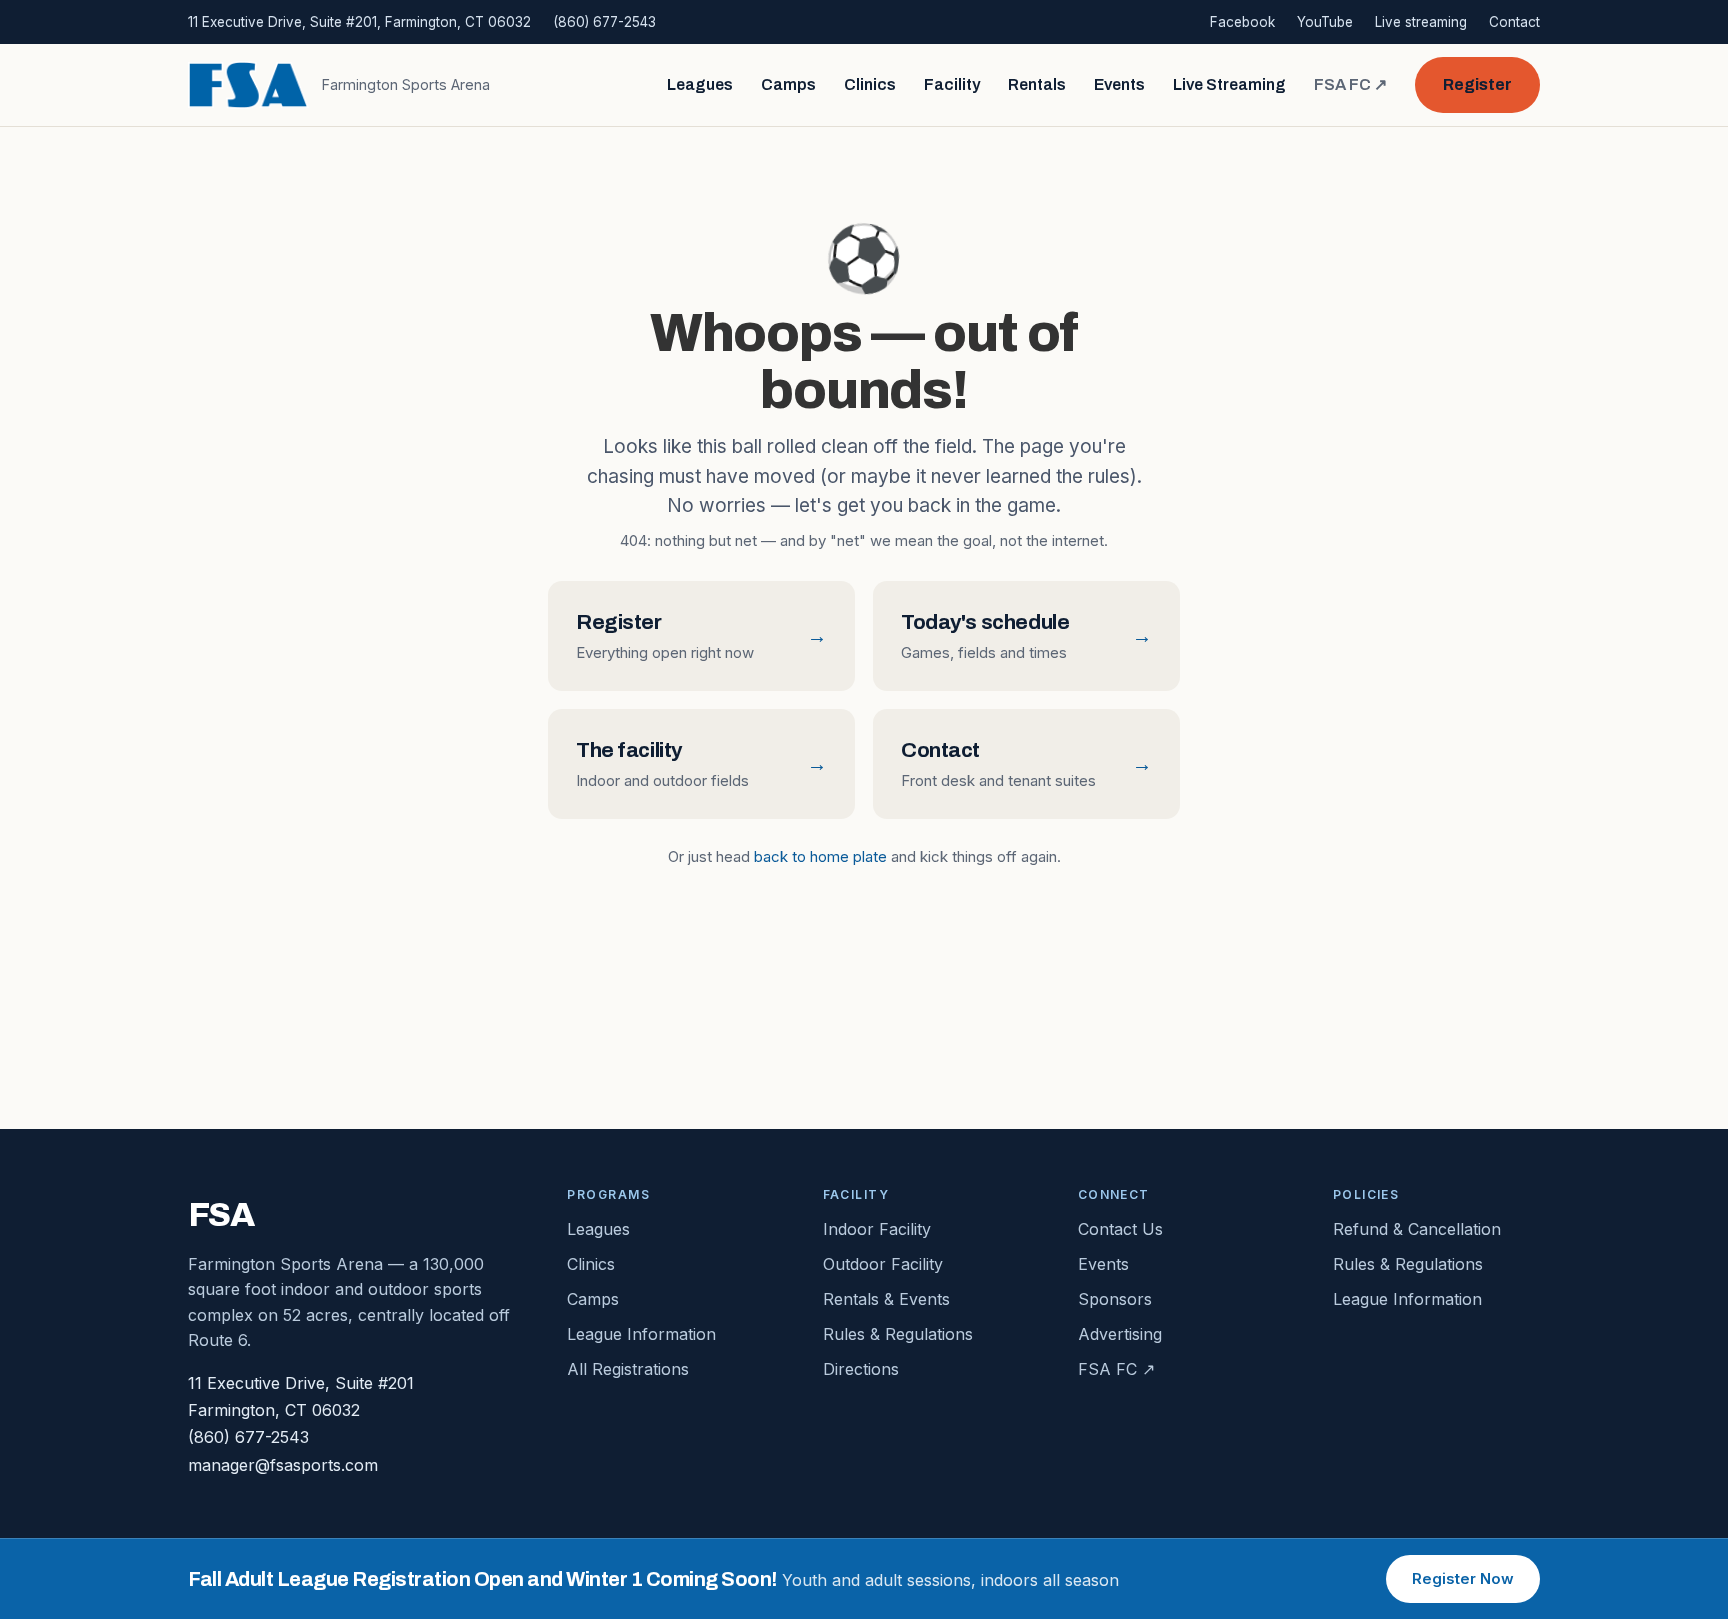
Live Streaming (1229, 84)
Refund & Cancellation (1417, 1229)
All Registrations (628, 1369)
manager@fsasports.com (283, 1465)
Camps (788, 84)
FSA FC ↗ (1350, 84)
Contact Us (1120, 1229)
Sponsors (1115, 1299)
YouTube (1325, 22)
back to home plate (820, 856)
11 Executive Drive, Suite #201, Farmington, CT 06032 (359, 22)
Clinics (870, 84)
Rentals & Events (886, 1299)
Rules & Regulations (898, 1334)
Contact (1514, 22)
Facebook (1242, 22)
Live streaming (1421, 22)
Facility (952, 84)
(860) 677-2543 (604, 22)
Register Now (1463, 1578)
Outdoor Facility (883, 1264)
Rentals (1037, 84)
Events (1119, 84)
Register (1477, 84)
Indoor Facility (877, 1229)
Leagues (700, 84)
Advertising (1120, 1334)
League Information (641, 1334)
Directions (861, 1369)
